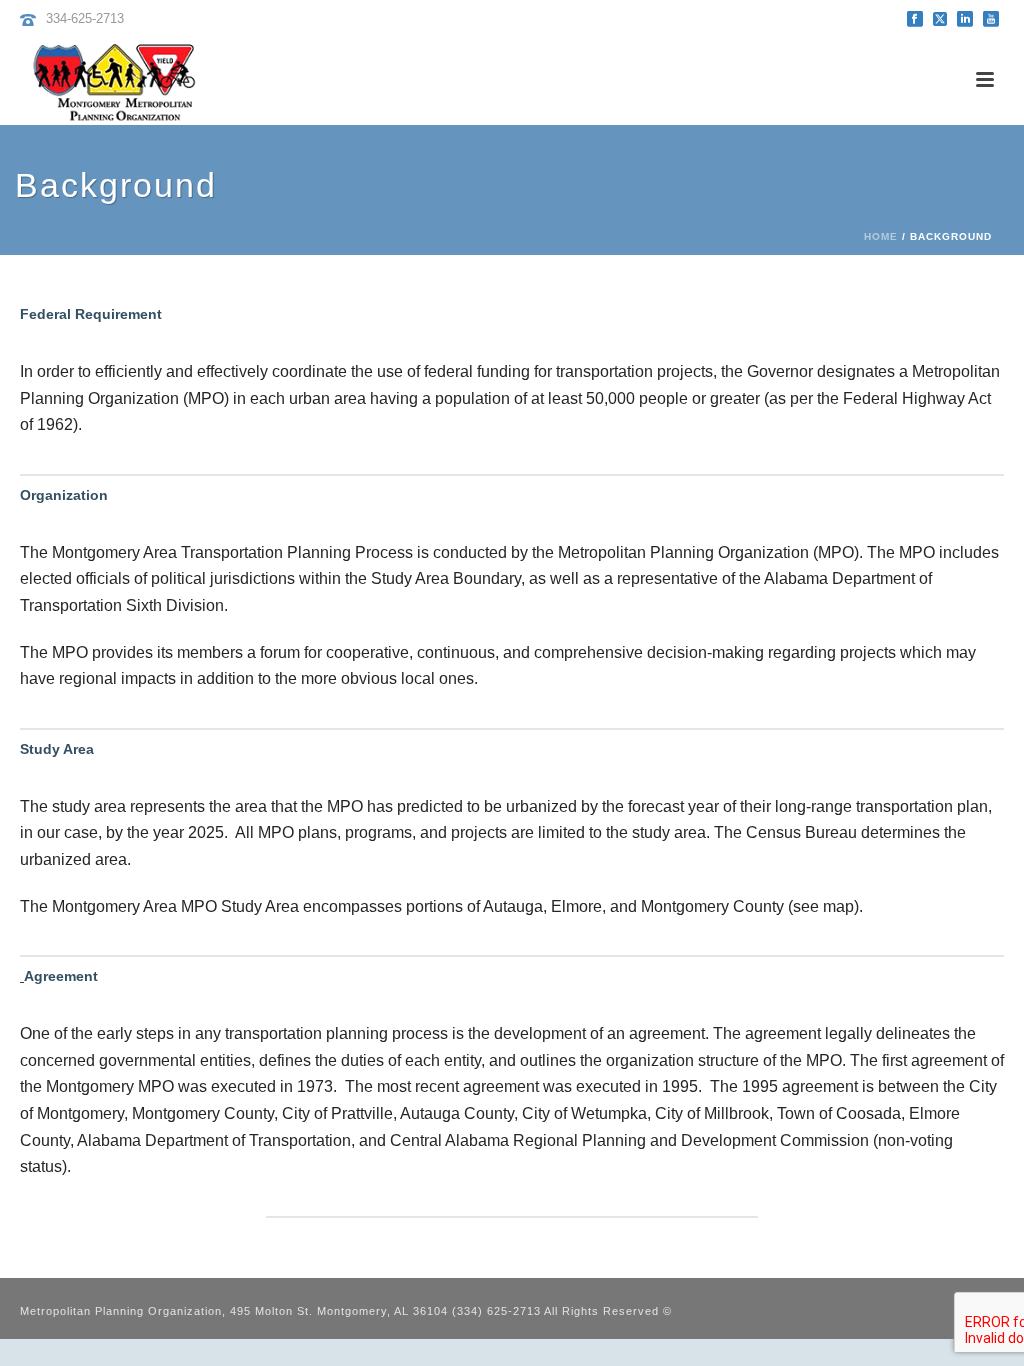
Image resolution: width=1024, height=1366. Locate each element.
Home (881, 236)
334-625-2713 (85, 18)
